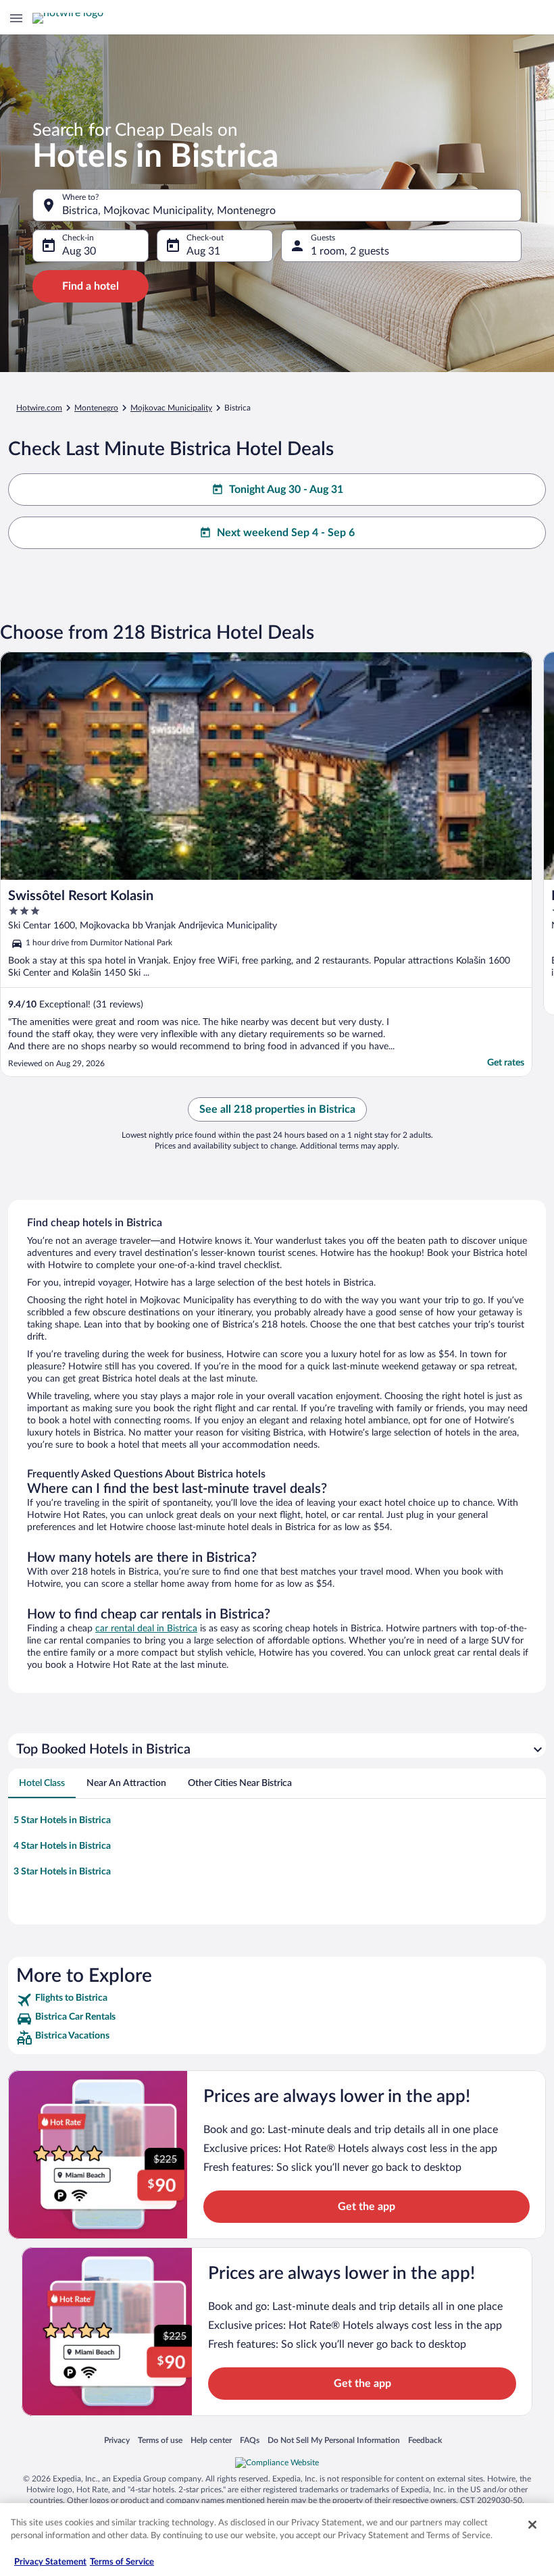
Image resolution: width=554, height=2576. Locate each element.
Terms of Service (122, 2562)
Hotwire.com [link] (39, 408)
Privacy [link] (117, 2440)
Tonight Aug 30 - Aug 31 (286, 490)
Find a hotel (91, 286)
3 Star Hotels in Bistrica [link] (62, 1872)
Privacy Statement (50, 2562)
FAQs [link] (250, 2440)
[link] (277, 2000)
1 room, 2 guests (350, 251)
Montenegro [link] (96, 408)
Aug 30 (79, 251)
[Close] (532, 2525)
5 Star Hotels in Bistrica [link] (62, 1820)
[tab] (42, 1783)
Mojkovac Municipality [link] (171, 408)
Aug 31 (203, 251)
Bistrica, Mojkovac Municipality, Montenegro (169, 211)
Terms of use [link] (160, 2440)
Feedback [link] (425, 2440)
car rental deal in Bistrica (146, 1629)
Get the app (367, 2207)
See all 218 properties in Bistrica (277, 1109)
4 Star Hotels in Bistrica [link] (62, 1846)
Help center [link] (211, 2440)
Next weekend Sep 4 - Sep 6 (286, 533)
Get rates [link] (506, 1063)
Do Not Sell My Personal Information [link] (334, 2440)
